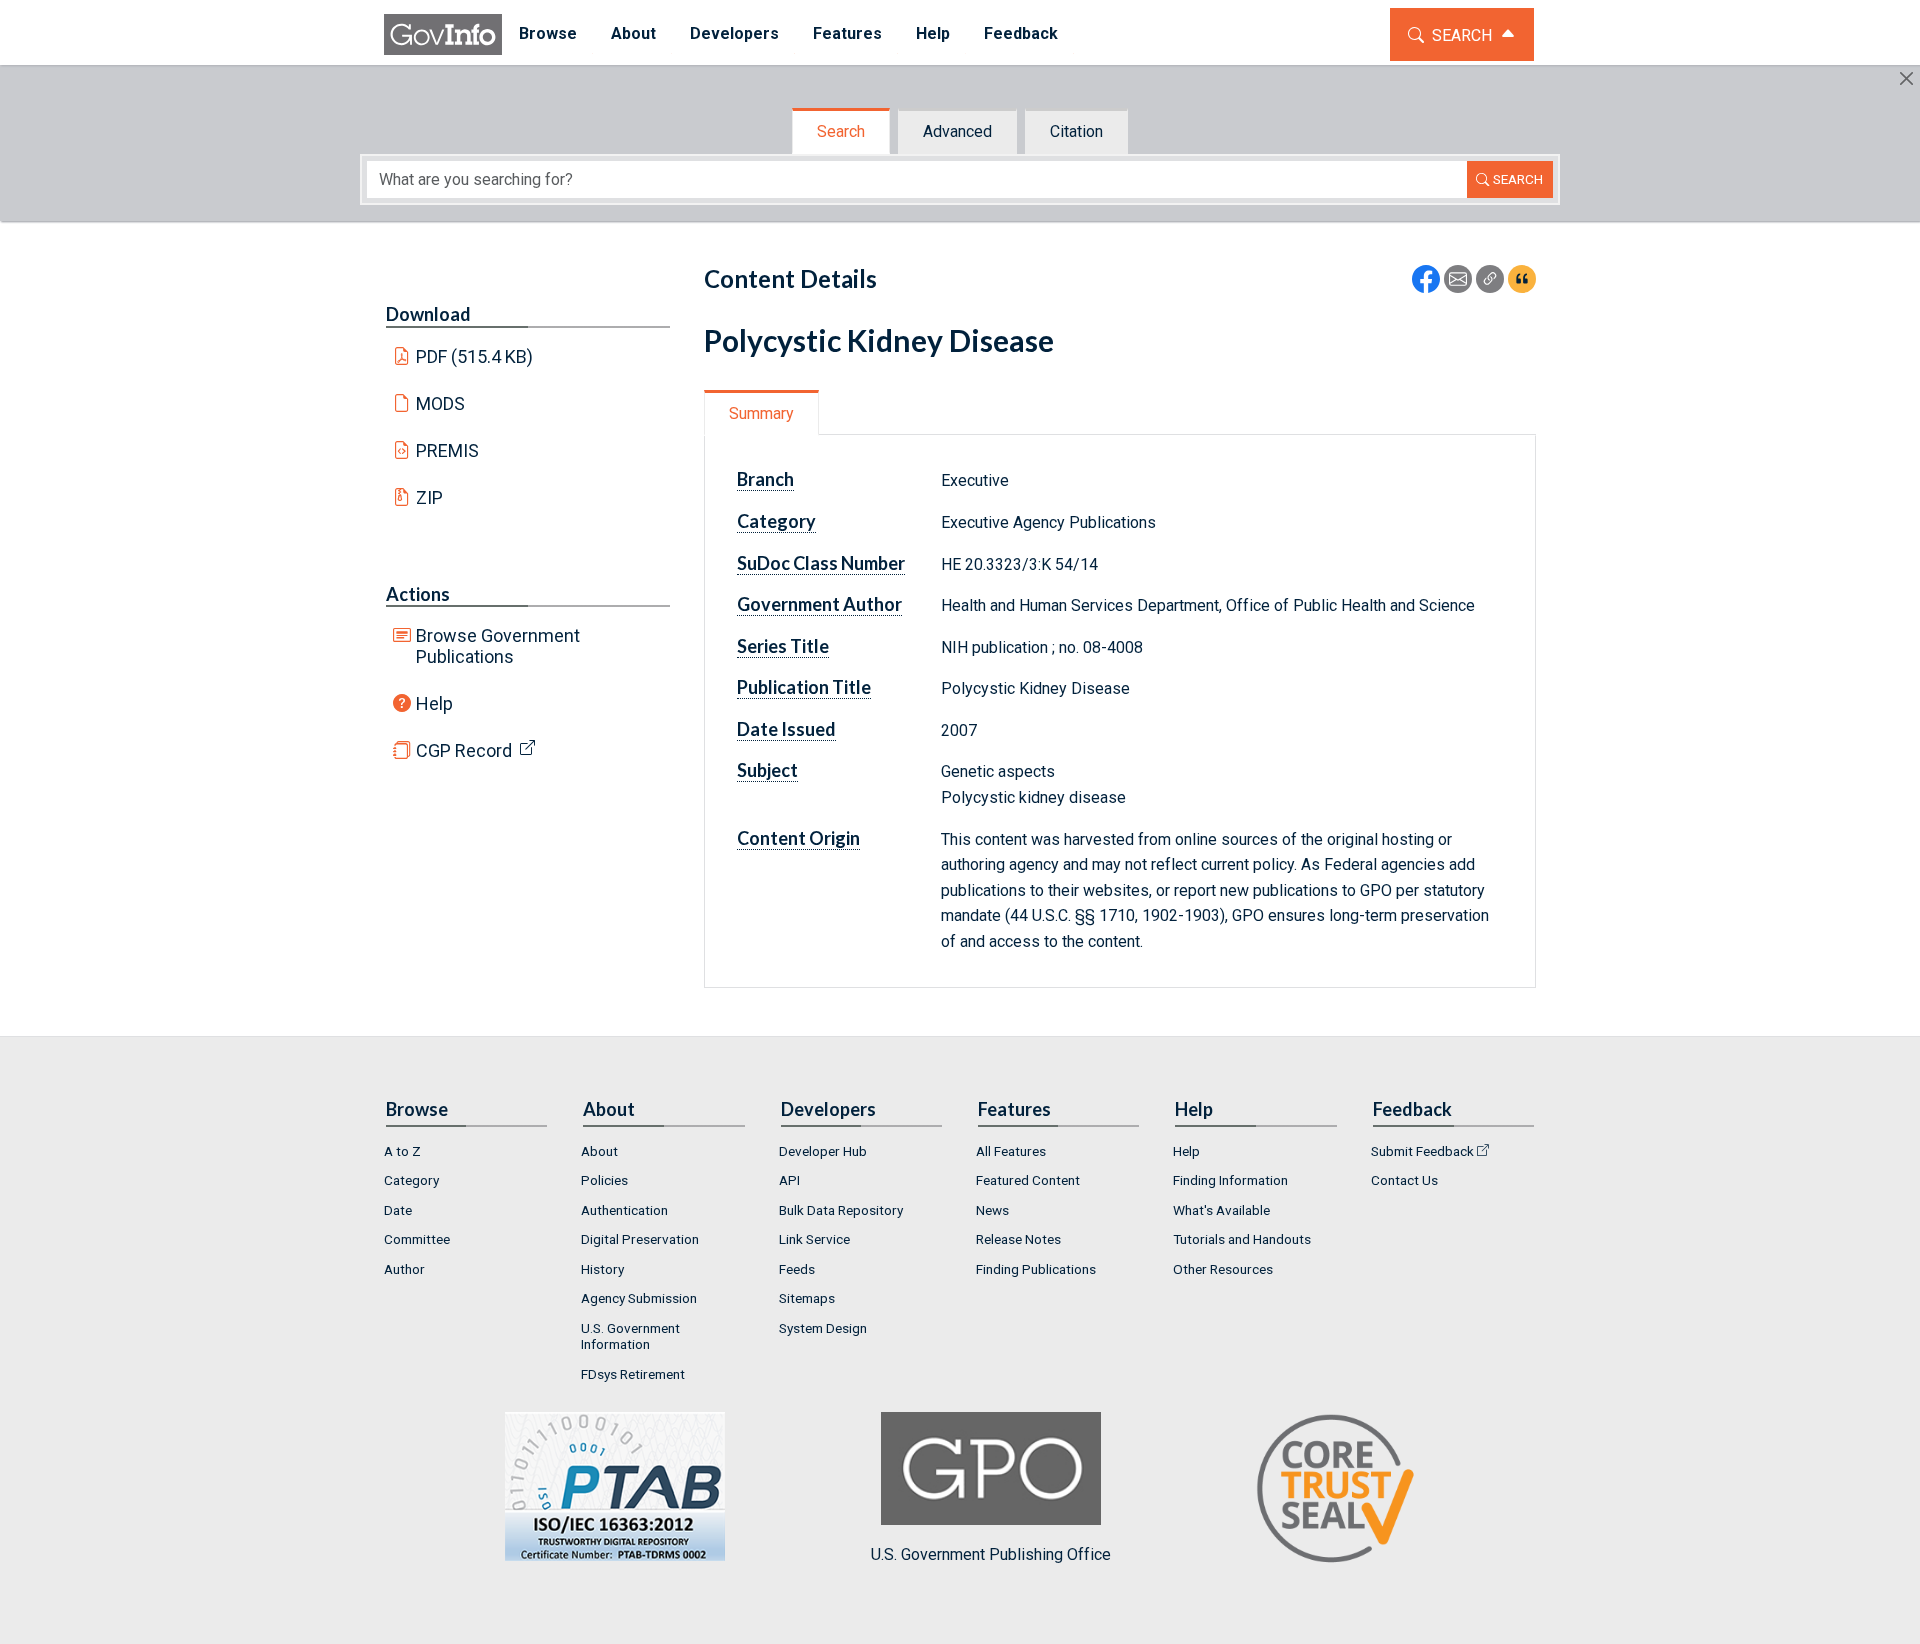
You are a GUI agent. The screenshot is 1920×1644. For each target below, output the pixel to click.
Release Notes (1018, 1239)
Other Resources (1223, 1269)
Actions (418, 594)
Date (398, 1210)
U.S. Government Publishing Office (991, 1554)
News (992, 1210)
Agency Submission (639, 1298)
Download (428, 314)
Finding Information (1230, 1180)
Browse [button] (548, 33)
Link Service (814, 1239)
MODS (440, 403)
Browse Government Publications (498, 646)
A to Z (402, 1151)
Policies (604, 1180)
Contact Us (1404, 1180)
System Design (823, 1328)
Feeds (797, 1269)
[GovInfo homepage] (443, 34)
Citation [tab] (1076, 131)
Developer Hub (823, 1151)
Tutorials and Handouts (1242, 1239)
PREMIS (447, 450)
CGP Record (464, 750)
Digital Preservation (640, 1239)
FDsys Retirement (633, 1374)
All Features (1011, 1151)
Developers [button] (734, 33)
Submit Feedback (1422, 1151)
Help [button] (933, 33)
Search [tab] (841, 131)
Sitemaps (807, 1298)
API (789, 1180)
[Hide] (1906, 78)
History (602, 1269)
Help (434, 703)
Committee (417, 1239)
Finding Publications (1036, 1269)
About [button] (633, 33)
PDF (475, 356)
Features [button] (847, 33)
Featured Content (1028, 1180)
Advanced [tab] (957, 131)
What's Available (1221, 1210)
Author (404, 1269)
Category (411, 1180)
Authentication (624, 1210)
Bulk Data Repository (841, 1210)
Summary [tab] (761, 413)
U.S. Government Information (630, 1336)
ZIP (429, 497)
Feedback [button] (1021, 33)
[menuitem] (548, 34)
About (599, 1151)
